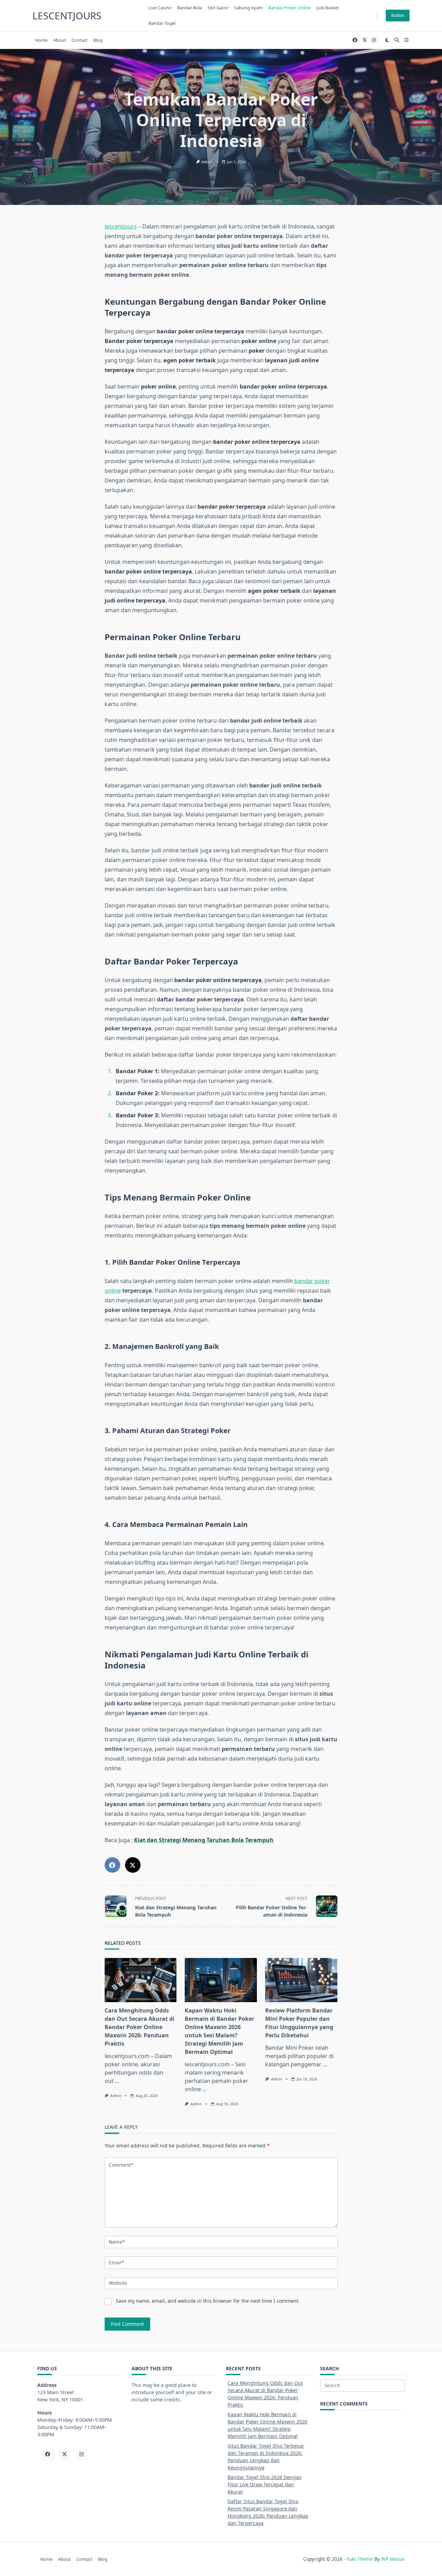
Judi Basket (328, 8)
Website (118, 2283)
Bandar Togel (162, 23)
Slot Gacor (218, 8)
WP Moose (393, 2559)
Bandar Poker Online (290, 8)
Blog (98, 40)
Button (398, 15)
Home (41, 40)
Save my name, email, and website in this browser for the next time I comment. (208, 2301)
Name (117, 2242)
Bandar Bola (190, 8)
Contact (80, 40)
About (60, 40)
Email (116, 2262)
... (117, 2081)
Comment (121, 2165)
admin (207, 162)
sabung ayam (248, 8)
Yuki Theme (360, 2559)
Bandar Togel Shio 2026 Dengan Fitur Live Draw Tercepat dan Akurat (265, 2484)
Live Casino (160, 8)
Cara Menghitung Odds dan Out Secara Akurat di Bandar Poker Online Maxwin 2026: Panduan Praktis (140, 2027)
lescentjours (67, 16)
